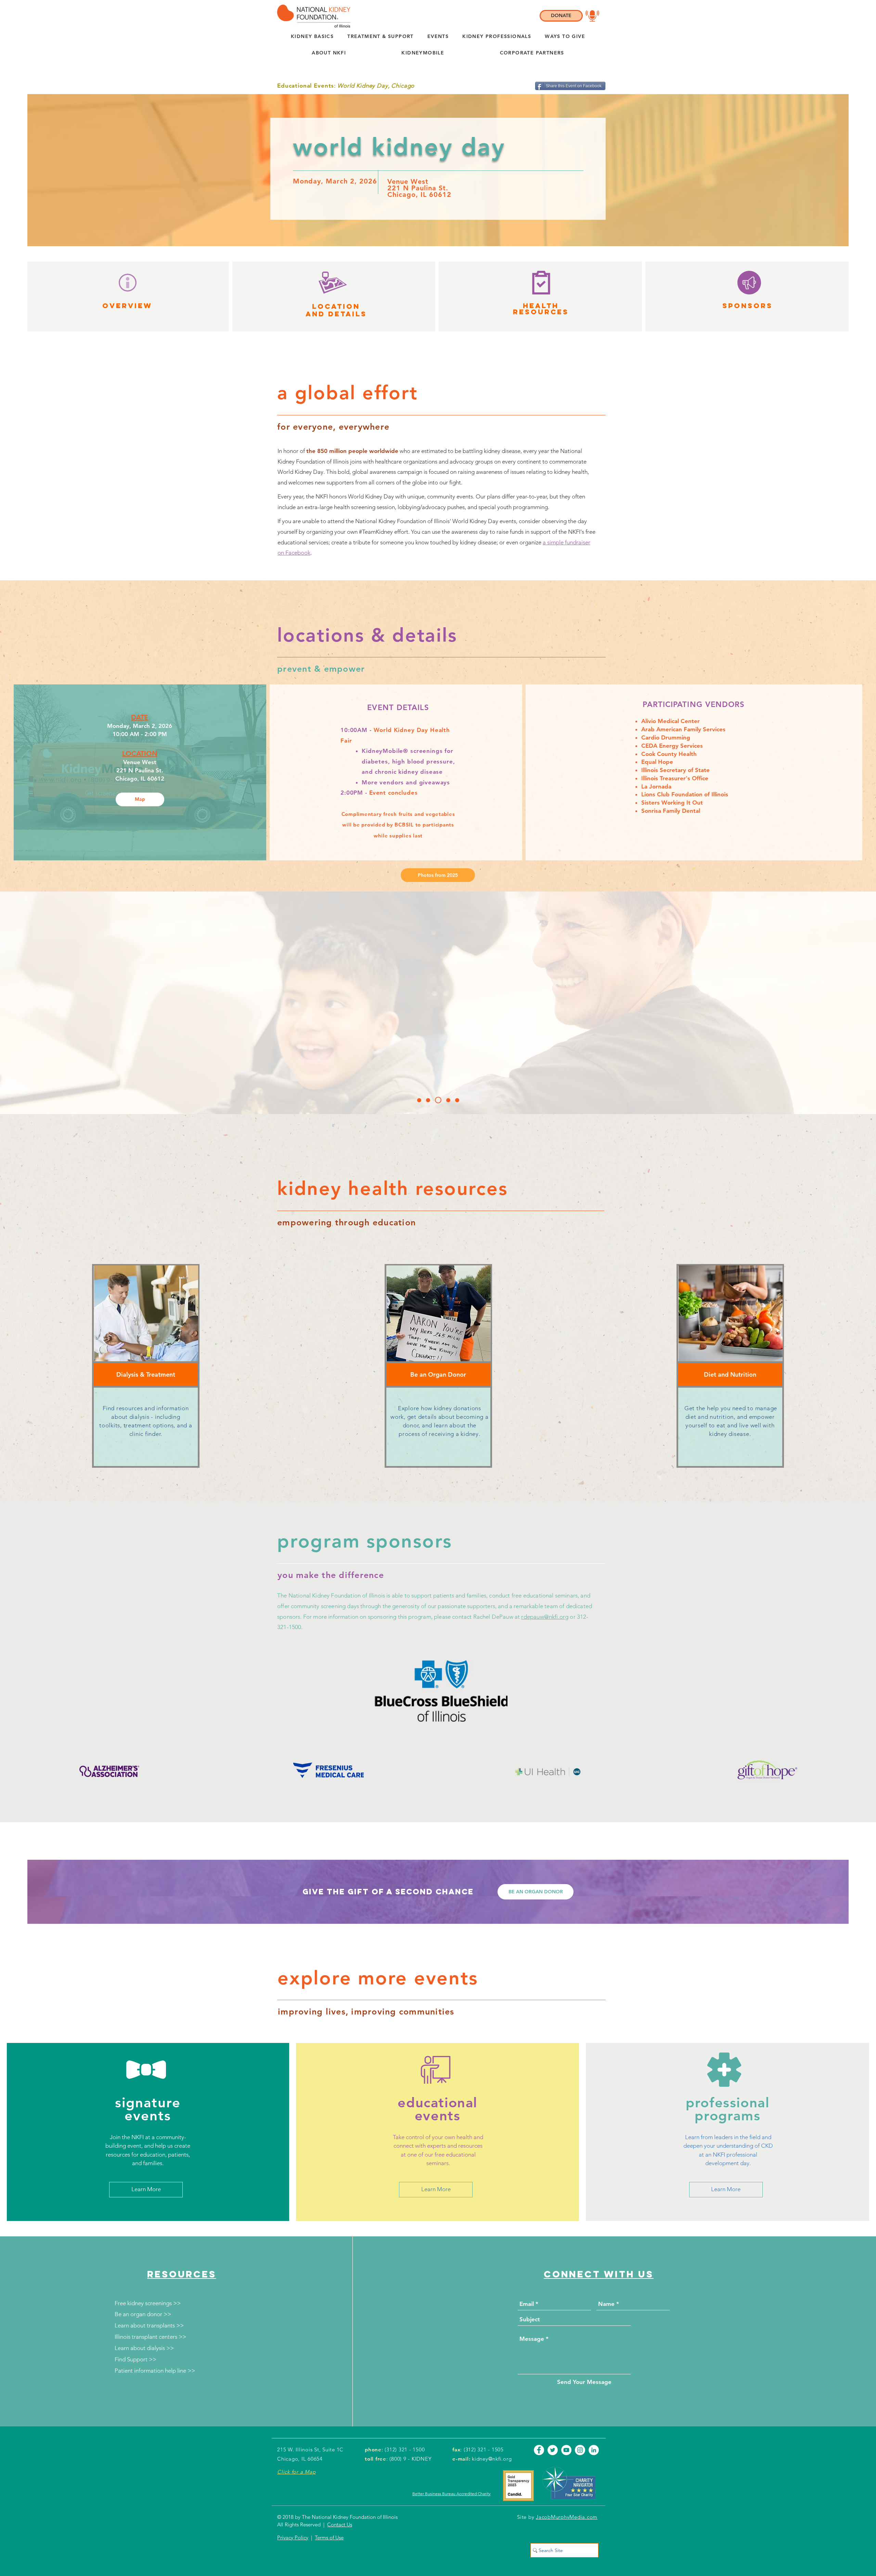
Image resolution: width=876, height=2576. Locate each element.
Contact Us (340, 2524)
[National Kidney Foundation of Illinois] (312, 16)
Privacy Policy (293, 2537)
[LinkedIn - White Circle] (594, 2450)
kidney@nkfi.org (492, 2459)
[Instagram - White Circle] (580, 2450)
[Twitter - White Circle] (553, 2450)
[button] (329, 53)
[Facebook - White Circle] (539, 2450)
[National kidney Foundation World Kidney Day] (420, 1100)
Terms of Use (329, 2537)
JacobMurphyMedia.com (567, 2517)
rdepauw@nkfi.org (545, 1617)
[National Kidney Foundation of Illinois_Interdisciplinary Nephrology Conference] (430, 1100)
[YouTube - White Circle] (566, 2450)
